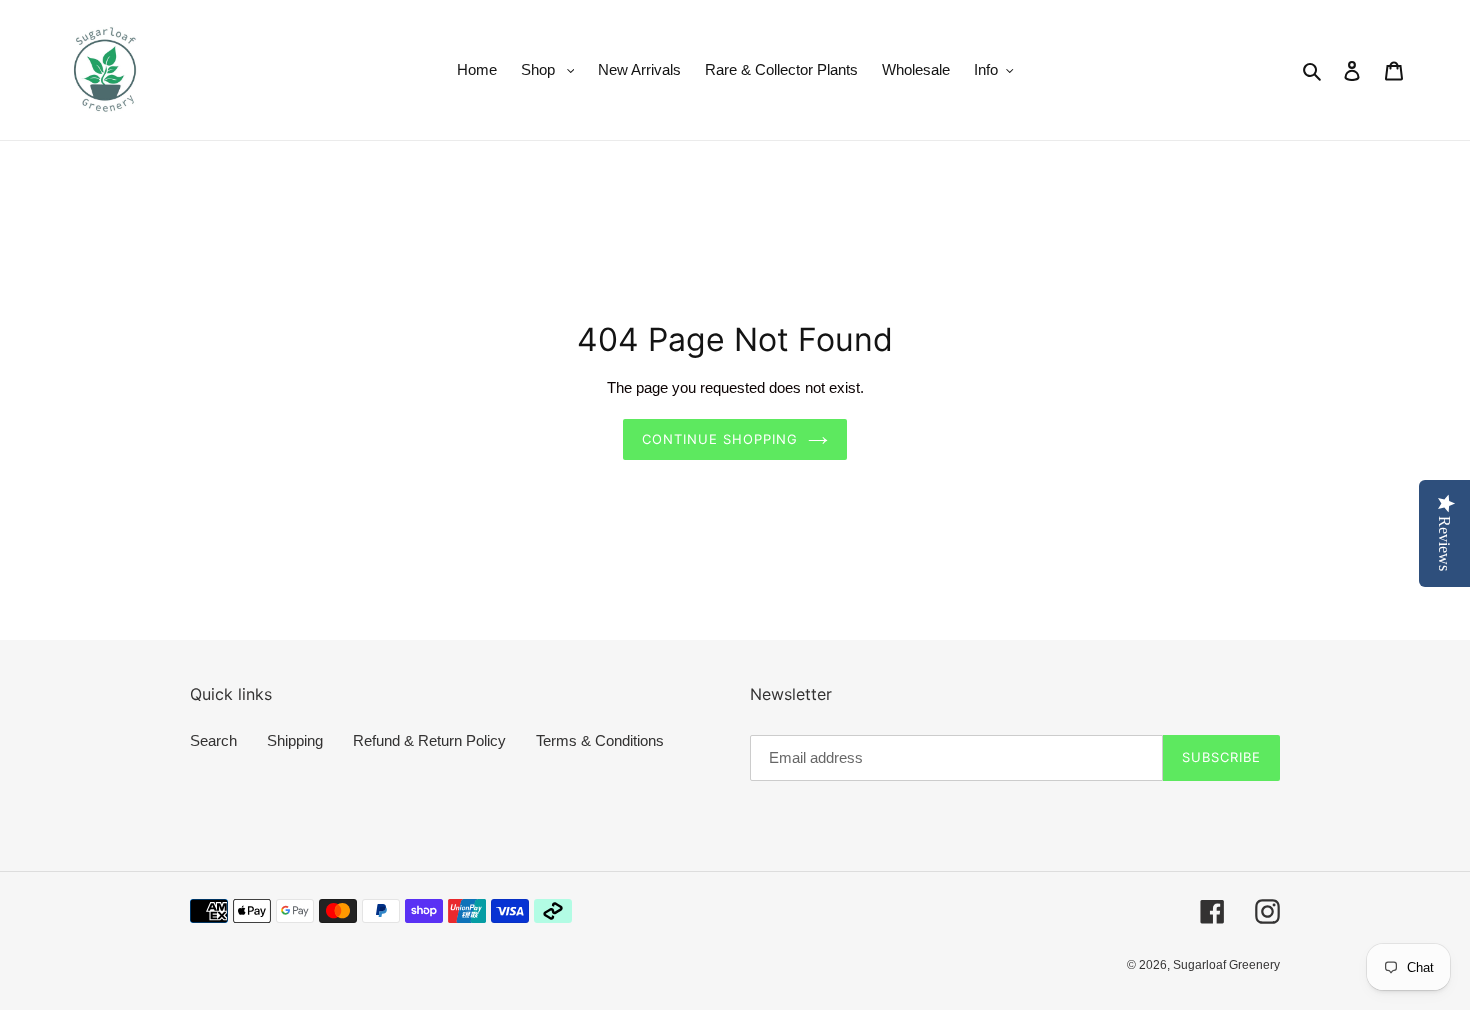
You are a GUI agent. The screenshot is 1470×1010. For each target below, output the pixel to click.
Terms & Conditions (600, 740)
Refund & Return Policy (429, 740)
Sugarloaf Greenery (1226, 965)
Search (213, 740)
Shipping (295, 740)
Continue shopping (720, 439)
